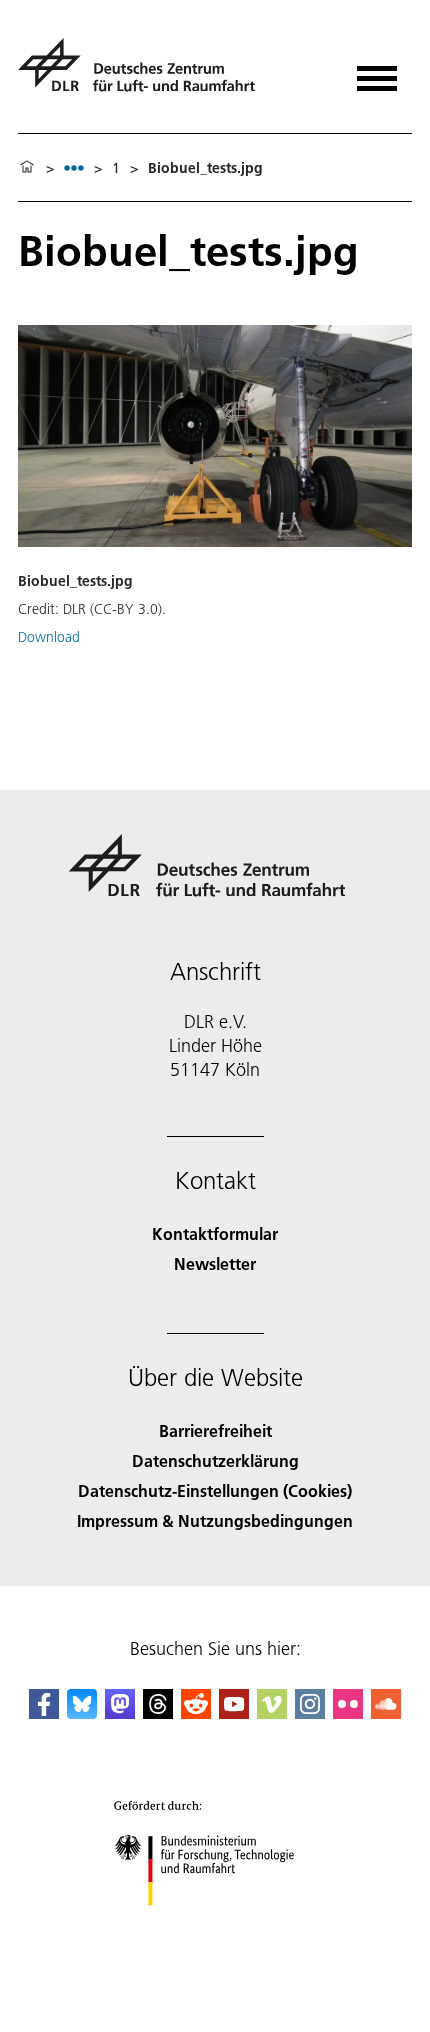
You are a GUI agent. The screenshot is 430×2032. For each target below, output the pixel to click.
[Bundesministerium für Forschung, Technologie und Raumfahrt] (215, 1925)
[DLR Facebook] (44, 1712)
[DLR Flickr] (348, 1712)
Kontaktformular (215, 1233)
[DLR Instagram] (310, 1712)
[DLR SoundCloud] (386, 1712)
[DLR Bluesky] (82, 1712)
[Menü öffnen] (377, 71)
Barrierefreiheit (215, 1430)
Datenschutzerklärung (215, 1460)
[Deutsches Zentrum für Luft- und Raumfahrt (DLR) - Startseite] (144, 73)
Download (49, 637)
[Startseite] (27, 168)
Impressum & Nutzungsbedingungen (215, 1520)
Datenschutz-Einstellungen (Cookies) (215, 1490)
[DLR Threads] (158, 1712)
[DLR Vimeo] (272, 1712)
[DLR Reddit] (196, 1712)
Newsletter (215, 1263)
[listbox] (74, 167)
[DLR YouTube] (234, 1712)
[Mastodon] (120, 1712)
